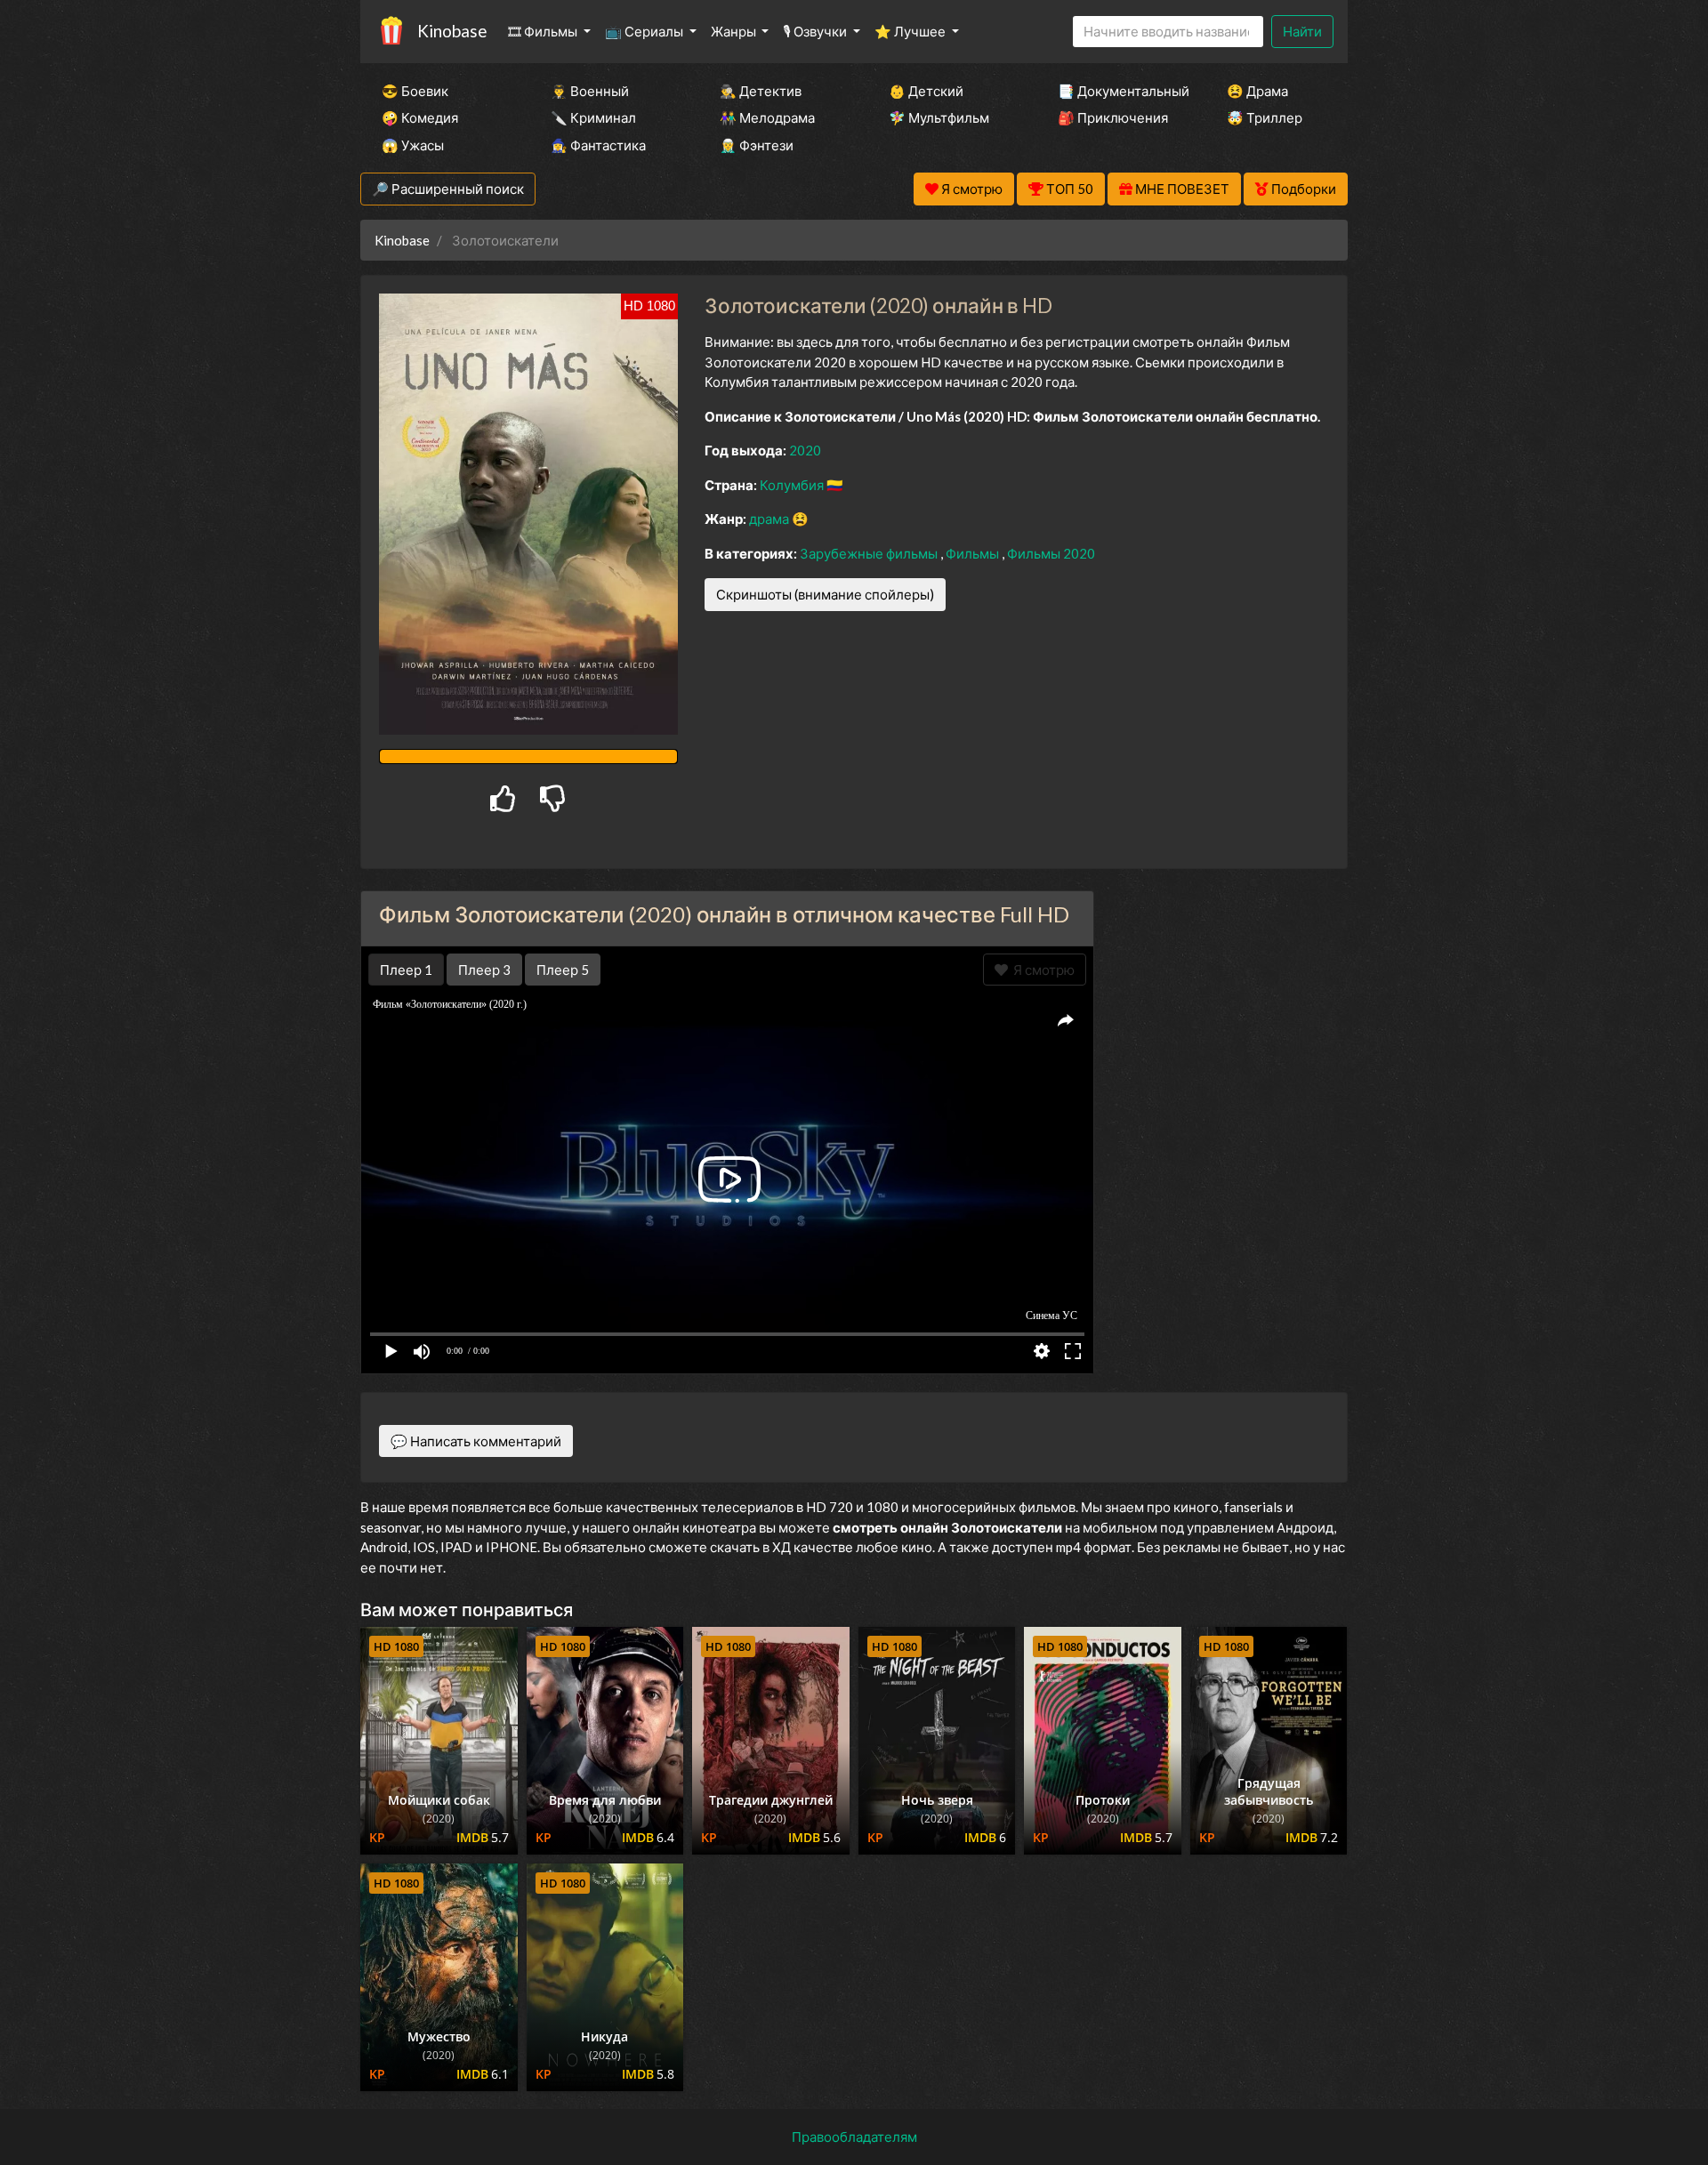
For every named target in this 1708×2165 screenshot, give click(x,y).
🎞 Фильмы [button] (544, 31)
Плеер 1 (406, 970)
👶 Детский (926, 91)
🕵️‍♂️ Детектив (761, 91)
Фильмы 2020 (1051, 553)
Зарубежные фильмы (870, 553)
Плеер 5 (563, 970)
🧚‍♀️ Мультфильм (939, 117)
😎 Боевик (415, 91)
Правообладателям (854, 2137)
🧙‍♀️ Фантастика (598, 145)
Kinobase (452, 31)
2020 (805, 450)
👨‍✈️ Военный (590, 91)
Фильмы (974, 553)
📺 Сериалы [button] (645, 31)
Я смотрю (1041, 970)
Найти (1302, 31)
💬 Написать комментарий (476, 1441)
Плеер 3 (484, 970)
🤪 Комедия (420, 117)
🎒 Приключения (1113, 117)
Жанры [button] (735, 31)
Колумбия (793, 485)
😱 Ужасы (413, 145)
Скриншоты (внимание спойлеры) (825, 594)
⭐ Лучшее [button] (911, 31)
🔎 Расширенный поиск (448, 189)
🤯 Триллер (1265, 117)
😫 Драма (1257, 91)
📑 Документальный (1118, 91)
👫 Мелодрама (767, 117)
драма (770, 519)
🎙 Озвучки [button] (816, 31)
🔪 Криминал (593, 117)
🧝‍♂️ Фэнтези (757, 145)
